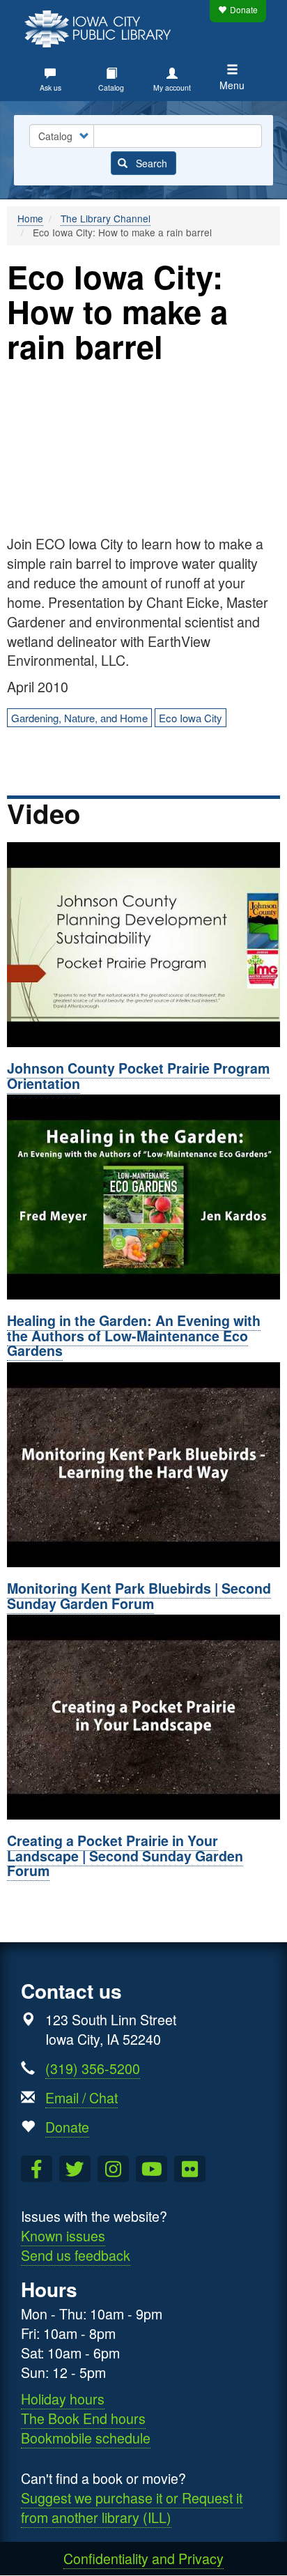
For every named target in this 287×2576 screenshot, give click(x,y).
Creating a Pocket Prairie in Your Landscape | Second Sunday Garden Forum (125, 1855)
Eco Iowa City (191, 718)
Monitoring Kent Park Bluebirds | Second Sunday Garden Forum (139, 1596)
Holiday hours (63, 2399)
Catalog (111, 87)
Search (150, 163)
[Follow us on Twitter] (75, 2169)
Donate (244, 9)
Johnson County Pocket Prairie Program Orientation (138, 1076)
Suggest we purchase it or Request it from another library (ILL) (132, 2507)
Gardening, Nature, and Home (79, 718)
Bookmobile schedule (86, 2438)
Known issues (63, 2235)
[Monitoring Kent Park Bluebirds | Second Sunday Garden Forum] (143, 1465)
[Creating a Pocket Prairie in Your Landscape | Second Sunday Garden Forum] (143, 1717)
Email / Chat (82, 2097)
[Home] (101, 27)
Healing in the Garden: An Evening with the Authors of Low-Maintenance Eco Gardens (134, 1335)
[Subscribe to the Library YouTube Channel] (152, 2169)
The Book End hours (83, 2418)
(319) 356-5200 (93, 2068)
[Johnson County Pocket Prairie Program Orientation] (143, 945)
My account (172, 87)
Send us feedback (76, 2255)
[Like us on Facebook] (37, 2169)
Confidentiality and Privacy (143, 2558)
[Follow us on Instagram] (113, 2169)
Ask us (51, 87)
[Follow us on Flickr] (190, 2169)
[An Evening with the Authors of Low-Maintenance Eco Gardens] (143, 1197)
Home (30, 218)
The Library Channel (106, 218)
